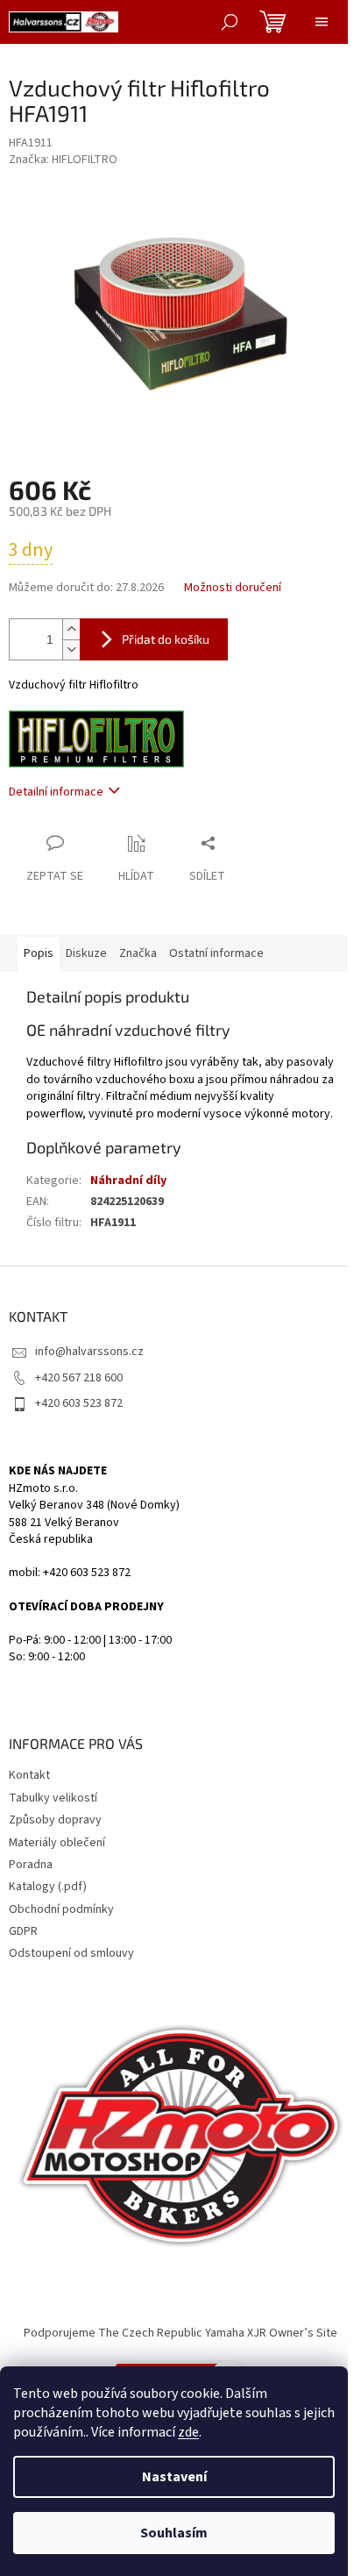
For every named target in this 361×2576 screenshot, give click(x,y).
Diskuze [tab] (86, 953)
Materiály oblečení (57, 1843)
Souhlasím (174, 2533)
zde (188, 2432)
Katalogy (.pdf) (48, 1887)
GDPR (23, 1931)
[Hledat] (230, 22)
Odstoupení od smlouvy (71, 1953)
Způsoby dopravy (55, 1820)
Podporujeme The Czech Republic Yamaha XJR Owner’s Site (180, 2333)
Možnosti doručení (233, 588)
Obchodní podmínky (61, 1909)
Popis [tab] (39, 953)
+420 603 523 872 (79, 1403)
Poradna (31, 1865)
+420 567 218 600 (79, 1378)
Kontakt (29, 1775)
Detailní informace (56, 792)
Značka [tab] (138, 953)
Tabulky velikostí (53, 1798)
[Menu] (322, 22)
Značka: (63, 160)
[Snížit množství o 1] (71, 649)
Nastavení (174, 2477)
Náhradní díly (128, 1181)
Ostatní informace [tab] (216, 953)
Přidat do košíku (166, 639)
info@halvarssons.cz (89, 1352)
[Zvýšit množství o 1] (71, 629)
